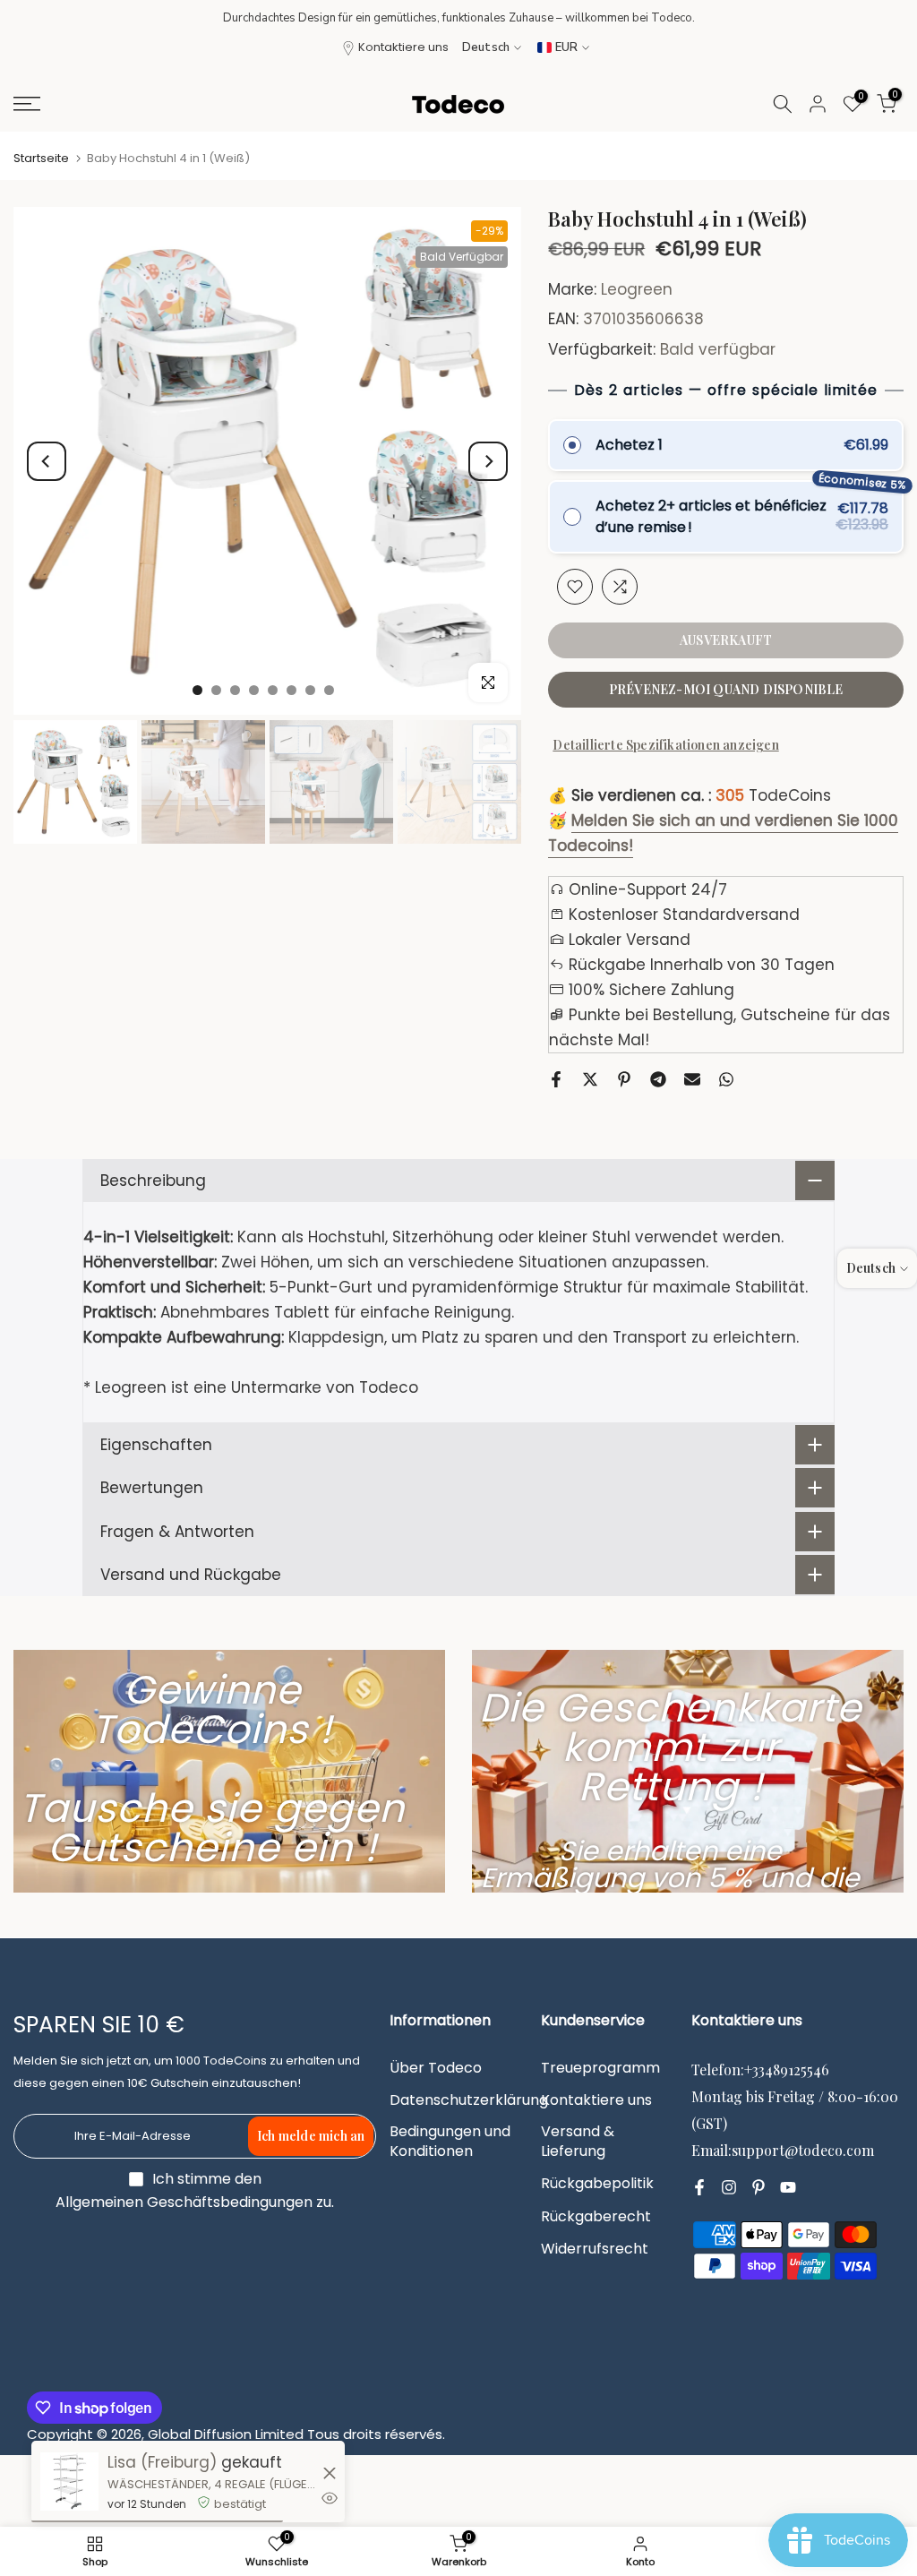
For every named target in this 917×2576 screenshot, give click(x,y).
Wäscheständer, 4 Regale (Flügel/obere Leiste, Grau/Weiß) (213, 2484)
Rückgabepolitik (597, 2184)
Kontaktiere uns (403, 47)
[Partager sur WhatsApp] (726, 1079)
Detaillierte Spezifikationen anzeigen (665, 745)
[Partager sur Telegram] (658, 1079)
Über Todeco (436, 2068)
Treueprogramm (600, 2068)
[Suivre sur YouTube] (788, 2188)
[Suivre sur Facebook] (699, 2188)
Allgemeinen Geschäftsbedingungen (184, 2202)
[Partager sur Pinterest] (624, 1079)
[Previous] (47, 461)
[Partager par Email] (692, 1079)
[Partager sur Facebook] (556, 1079)
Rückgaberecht (596, 2217)
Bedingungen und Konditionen (450, 2142)
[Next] (488, 461)
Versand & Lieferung (578, 2142)
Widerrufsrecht (595, 2249)
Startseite (41, 158)
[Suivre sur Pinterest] (758, 2188)
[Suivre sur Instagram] (729, 2188)
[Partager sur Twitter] (590, 1079)
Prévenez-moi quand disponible (726, 689)
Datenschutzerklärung (469, 2100)
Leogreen (637, 289)
